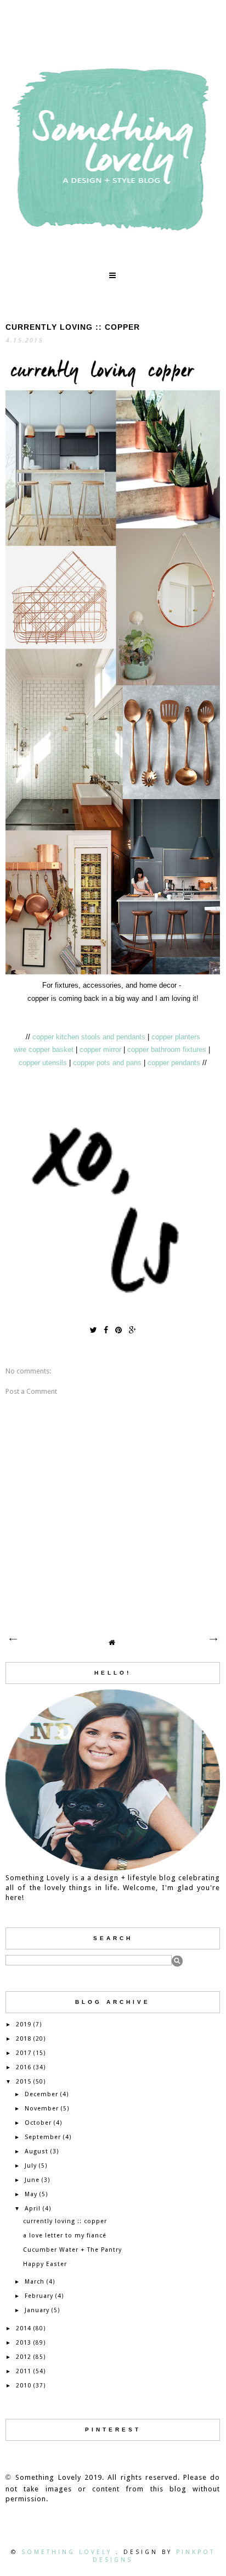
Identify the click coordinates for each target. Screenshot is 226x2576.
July (31, 2166)
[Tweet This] (93, 1330)
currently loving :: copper (65, 2221)
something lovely (69, 2552)
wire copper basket (44, 1049)
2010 (24, 2386)
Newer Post (13, 1639)
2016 (24, 2067)
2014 (24, 2328)
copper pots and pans (107, 1063)
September (43, 2137)
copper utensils (43, 1063)
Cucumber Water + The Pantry (72, 2250)
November (42, 2109)
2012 (24, 2357)
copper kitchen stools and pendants (90, 1037)
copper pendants (174, 1063)
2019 (24, 2024)
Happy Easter (45, 2264)
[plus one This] (132, 1330)
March (35, 2282)
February (39, 2296)
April (33, 2209)
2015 (24, 2082)
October (38, 2123)
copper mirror (100, 1049)
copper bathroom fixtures (168, 1049)
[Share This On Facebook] (106, 1330)
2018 (24, 2039)
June (32, 2180)
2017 (24, 2053)
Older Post (213, 1639)
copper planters (176, 1037)
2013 (24, 2343)
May (31, 2194)
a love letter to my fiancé (65, 2236)
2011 (24, 2371)
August (36, 2151)
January (37, 2310)
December (41, 2094)
